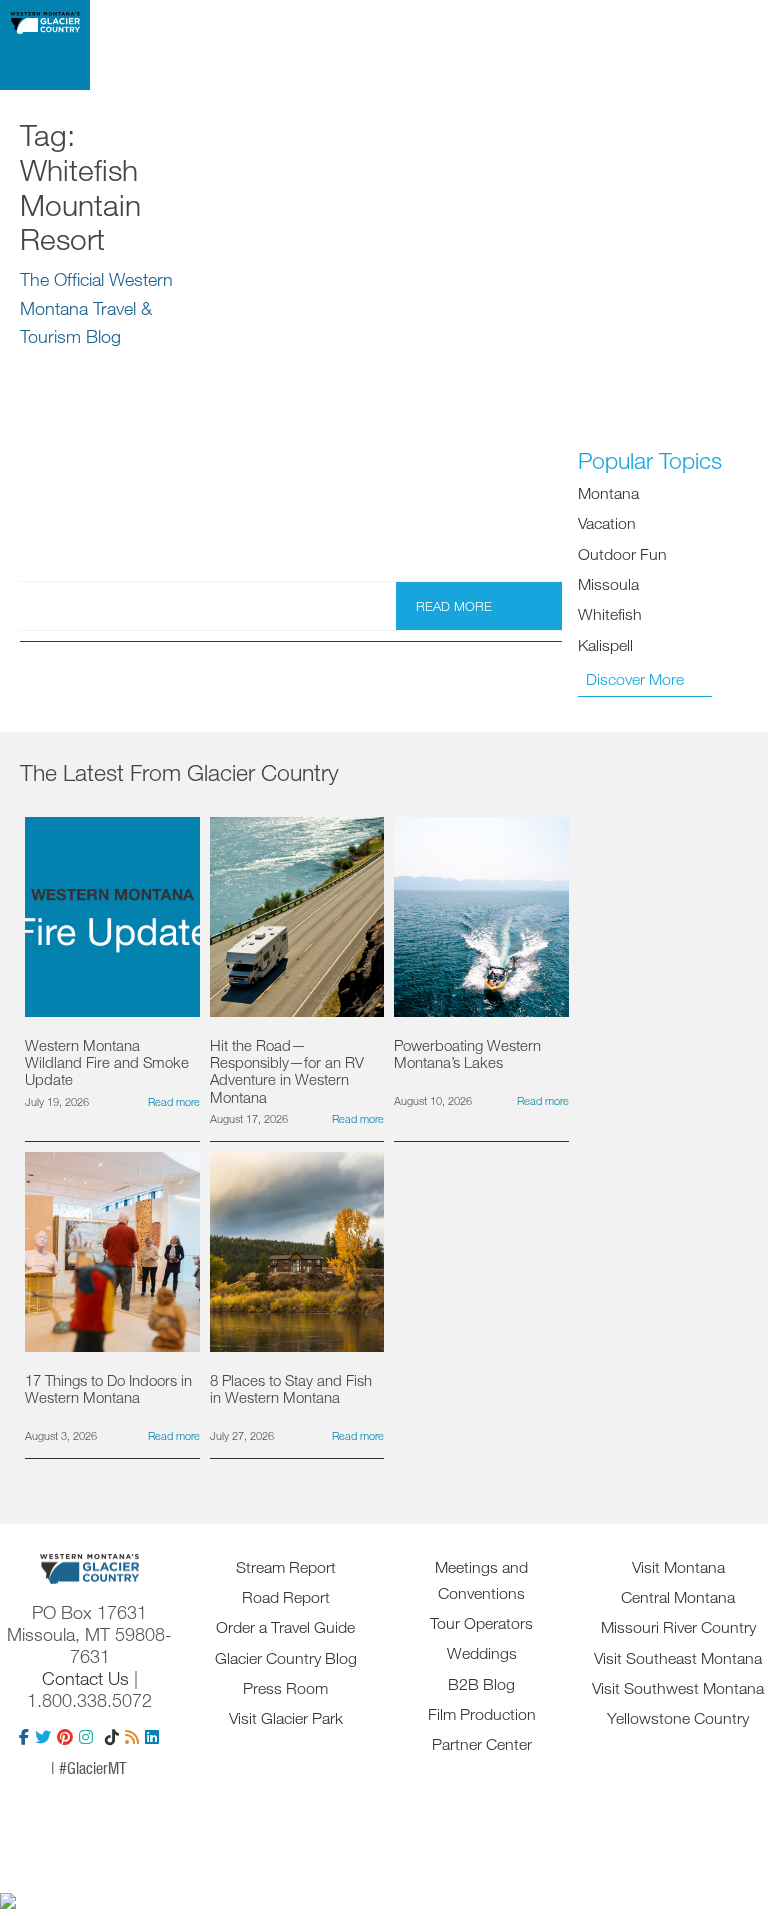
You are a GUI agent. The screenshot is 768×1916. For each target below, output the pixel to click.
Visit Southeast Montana (678, 1658)
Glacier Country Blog (286, 1658)
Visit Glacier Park (286, 1718)
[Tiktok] (112, 1737)
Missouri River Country (678, 1627)
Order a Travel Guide (285, 1627)
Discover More (635, 679)
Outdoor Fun (622, 554)
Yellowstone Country (678, 1718)
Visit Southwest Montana (678, 1688)
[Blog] (132, 1737)
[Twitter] (43, 1737)
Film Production (482, 1714)
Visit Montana (678, 1567)
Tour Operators (481, 1623)
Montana (608, 493)
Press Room (285, 1688)
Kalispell (605, 645)
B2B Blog (481, 1684)
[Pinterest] (65, 1737)
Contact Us (85, 1678)
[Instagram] (86, 1737)
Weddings (482, 1653)
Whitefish (610, 614)
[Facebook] (24, 1737)
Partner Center (482, 1744)
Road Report (286, 1597)
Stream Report (286, 1567)
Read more (454, 606)
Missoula (608, 584)
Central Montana (678, 1597)
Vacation (607, 523)
